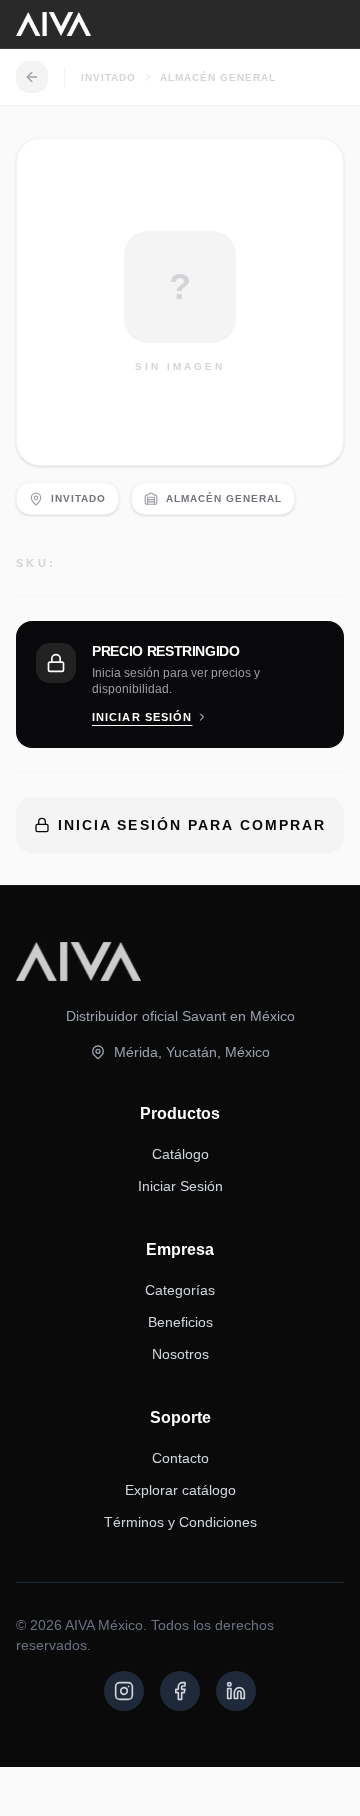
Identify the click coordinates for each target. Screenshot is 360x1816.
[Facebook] (180, 1691)
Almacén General (218, 77)
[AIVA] (53, 24)
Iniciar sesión (142, 717)
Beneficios (180, 1322)
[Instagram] (124, 1691)
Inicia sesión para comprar (192, 825)
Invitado (108, 77)
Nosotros (180, 1354)
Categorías (180, 1290)
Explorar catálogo (180, 1490)
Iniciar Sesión (180, 1186)
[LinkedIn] (236, 1691)
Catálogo (180, 1154)
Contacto (180, 1458)
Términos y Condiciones (180, 1522)
